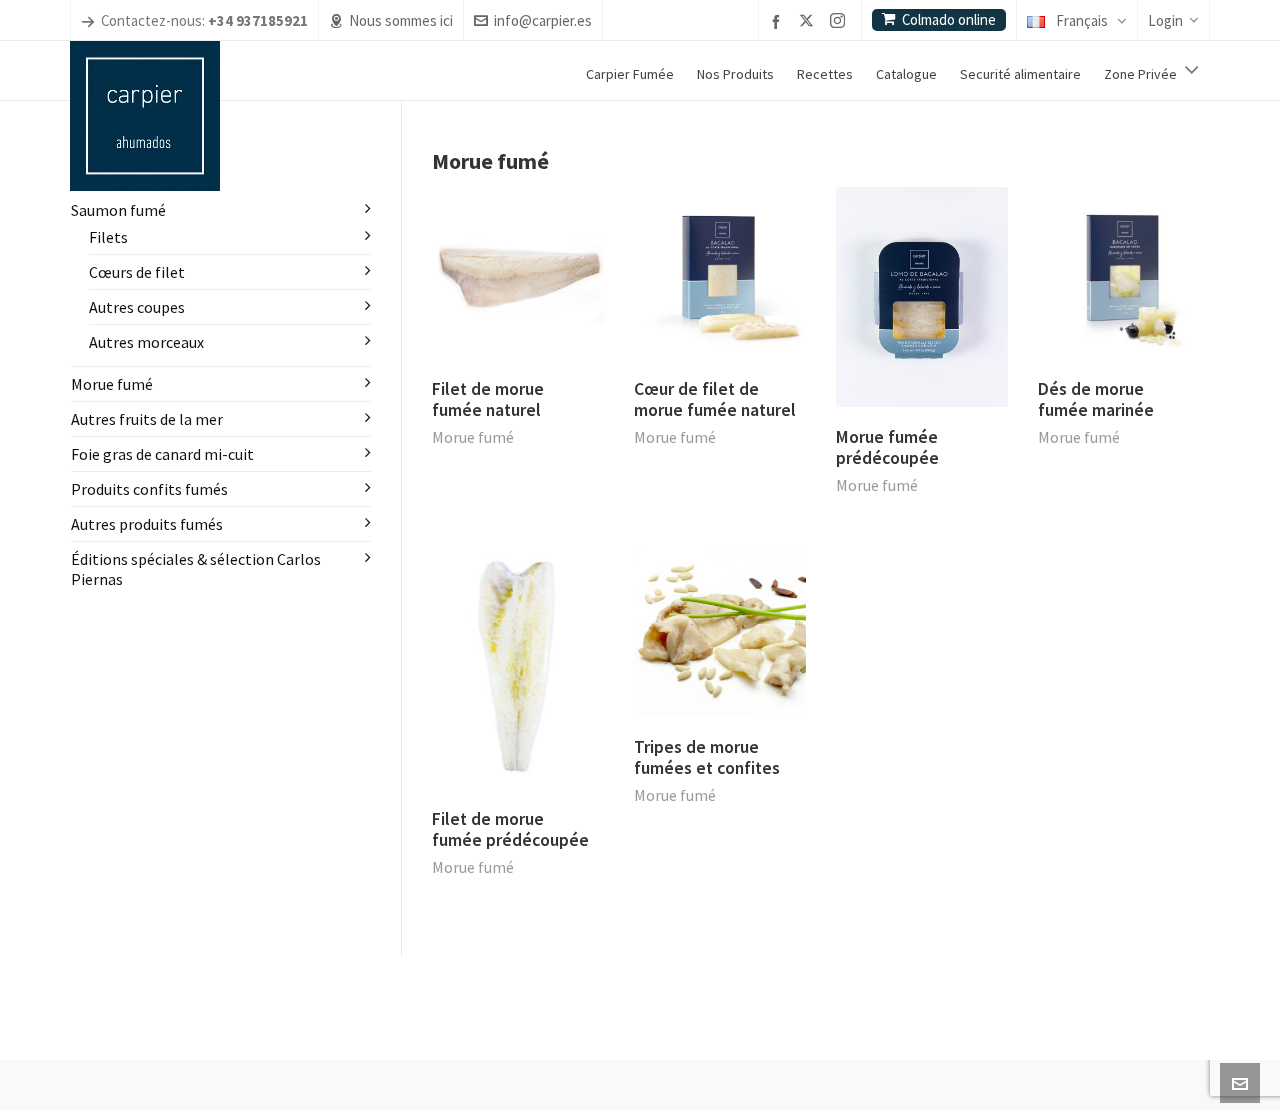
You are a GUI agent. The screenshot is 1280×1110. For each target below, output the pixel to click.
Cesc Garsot (512, 1080)
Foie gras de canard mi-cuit (162, 454)
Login (1165, 20)
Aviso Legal (575, 1081)
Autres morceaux (146, 342)
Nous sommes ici (401, 20)
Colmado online (949, 19)
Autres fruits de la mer (147, 419)
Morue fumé (473, 437)
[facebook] (779, 21)
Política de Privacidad (658, 1081)
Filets (108, 237)
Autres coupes (137, 307)
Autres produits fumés (147, 524)
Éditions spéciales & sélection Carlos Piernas (196, 569)
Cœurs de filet (137, 272)
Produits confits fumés (149, 489)
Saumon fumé (118, 210)
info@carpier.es (543, 20)
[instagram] (840, 22)
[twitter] (809, 22)
